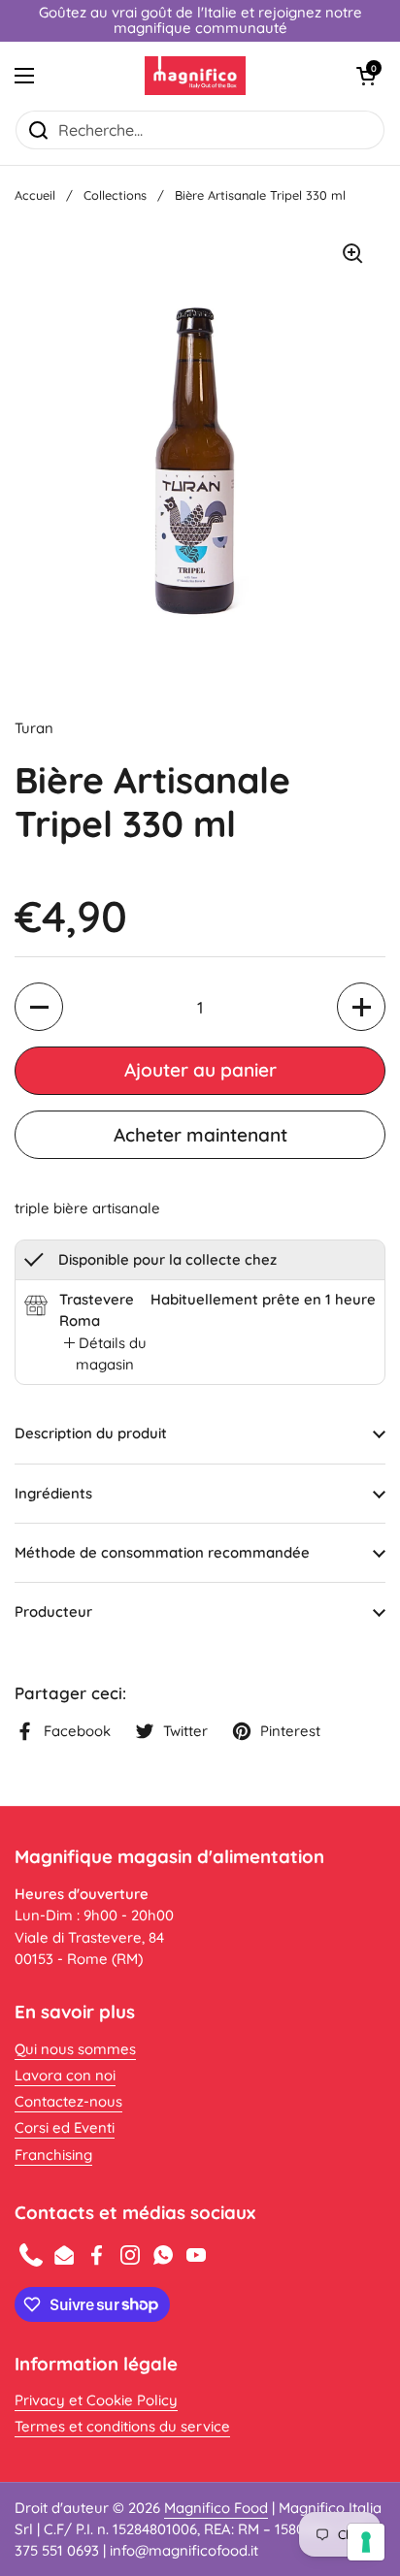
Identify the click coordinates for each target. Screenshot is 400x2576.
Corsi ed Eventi (65, 2127)
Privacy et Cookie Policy (96, 2400)
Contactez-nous (68, 2101)
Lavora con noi (65, 2075)
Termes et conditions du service (122, 2426)
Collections (115, 195)
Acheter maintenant (200, 1135)
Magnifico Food (216, 2508)
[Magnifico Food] (196, 76)
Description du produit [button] (91, 1433)
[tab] (105, 1354)
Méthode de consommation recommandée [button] (162, 1552)
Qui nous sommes (75, 2049)
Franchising (53, 2155)
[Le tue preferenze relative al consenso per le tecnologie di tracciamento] (366, 2542)
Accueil (35, 195)
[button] (366, 76)
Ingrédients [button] (53, 1493)
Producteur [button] (53, 1611)
